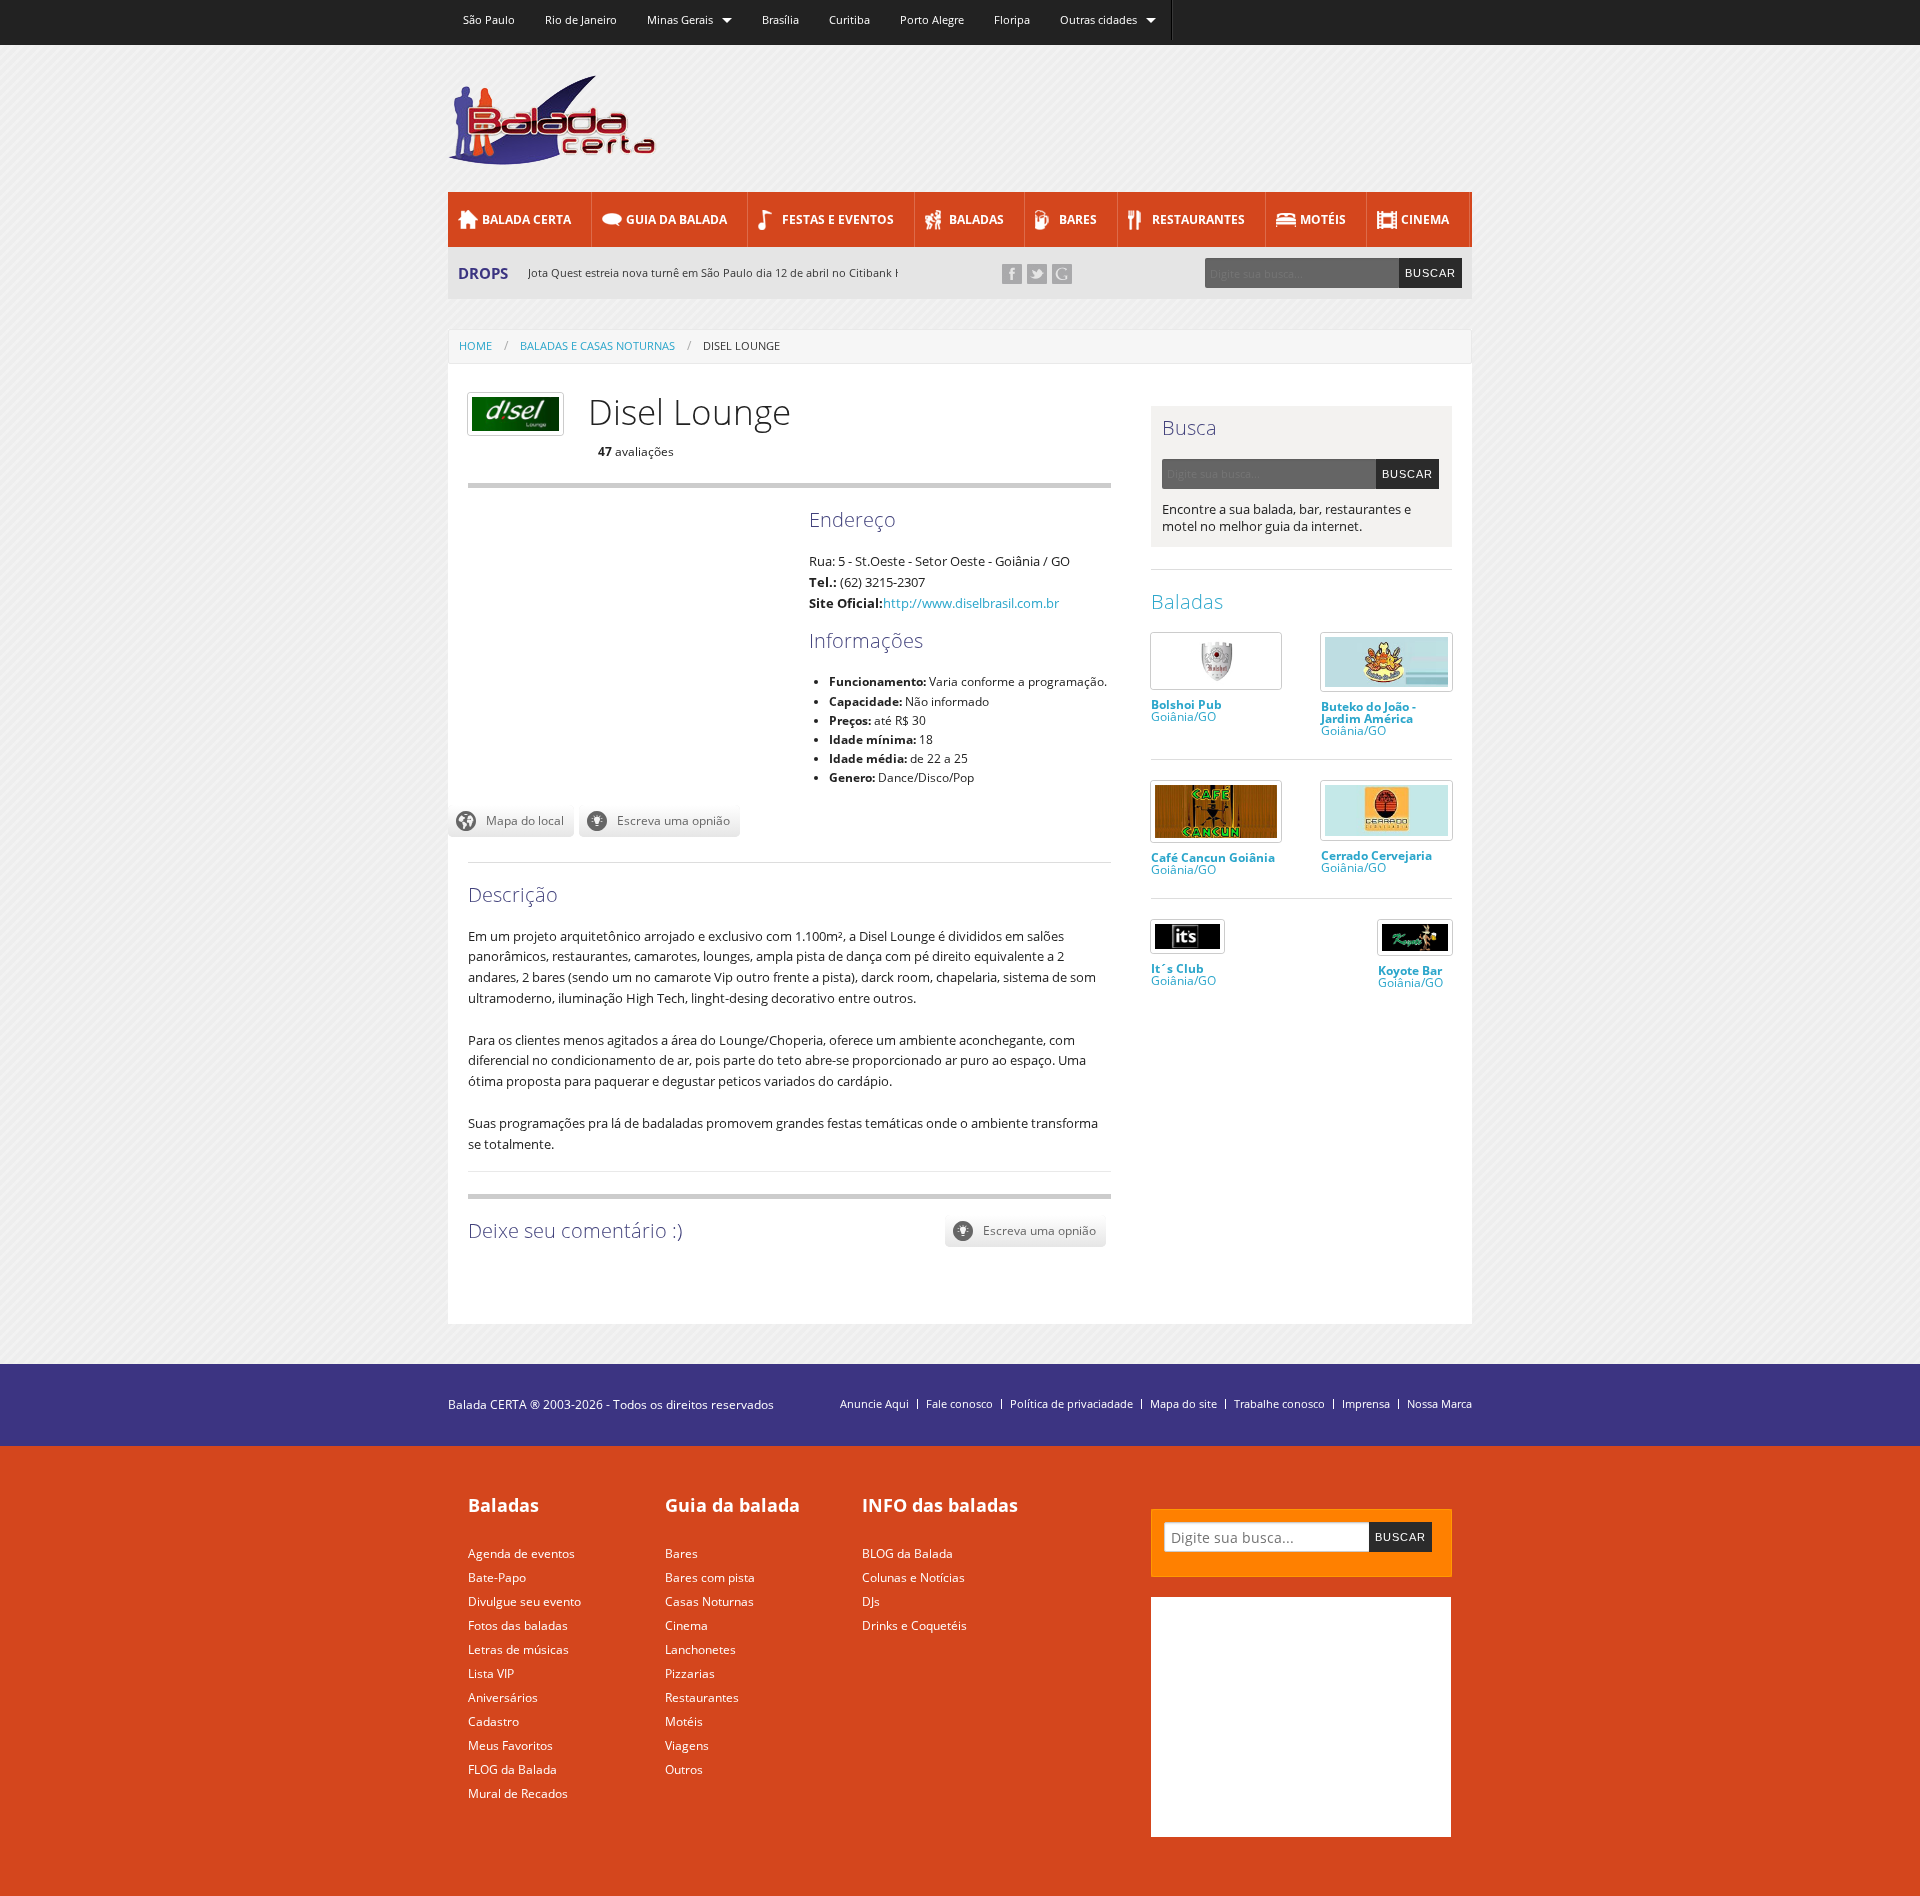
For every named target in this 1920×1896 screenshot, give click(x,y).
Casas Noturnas (709, 1601)
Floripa (1012, 19)
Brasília (780, 19)
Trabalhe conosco (1279, 1404)
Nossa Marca (1439, 1404)
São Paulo (489, 19)
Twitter (1037, 274)
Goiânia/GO (1186, 709)
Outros (684, 1769)
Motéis (1323, 219)
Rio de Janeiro (581, 19)
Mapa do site (1183, 1404)
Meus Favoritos (510, 1745)
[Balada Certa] (552, 148)
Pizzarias (690, 1673)
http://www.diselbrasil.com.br (971, 603)
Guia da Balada (676, 219)
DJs (871, 1601)
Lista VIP (491, 1673)
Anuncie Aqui (874, 1404)
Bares (1078, 219)
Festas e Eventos (838, 219)
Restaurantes (1198, 219)
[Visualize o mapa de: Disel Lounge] (511, 821)
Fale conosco (959, 1404)
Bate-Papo (497, 1577)
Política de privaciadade (1071, 1404)
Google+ (1062, 274)
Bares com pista (710, 1577)
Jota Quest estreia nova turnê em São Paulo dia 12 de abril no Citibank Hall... (726, 272)
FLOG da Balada (512, 1769)
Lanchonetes (700, 1649)
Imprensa (1366, 1404)
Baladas (976, 219)
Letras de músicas (518, 1649)
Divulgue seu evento (524, 1601)
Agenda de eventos (521, 1553)
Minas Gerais (680, 19)
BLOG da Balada (907, 1553)
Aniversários (503, 1697)
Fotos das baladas (518, 1625)
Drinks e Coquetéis (914, 1625)
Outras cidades (1098, 19)
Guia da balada (732, 1505)
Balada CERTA (526, 219)
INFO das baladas (940, 1505)
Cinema (1425, 219)
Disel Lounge (741, 345)
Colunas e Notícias (913, 1577)
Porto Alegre (932, 19)
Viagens (687, 1745)
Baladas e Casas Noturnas (597, 345)
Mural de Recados (518, 1793)
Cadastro (493, 1721)
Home (475, 345)
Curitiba (849, 19)
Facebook (1012, 274)
